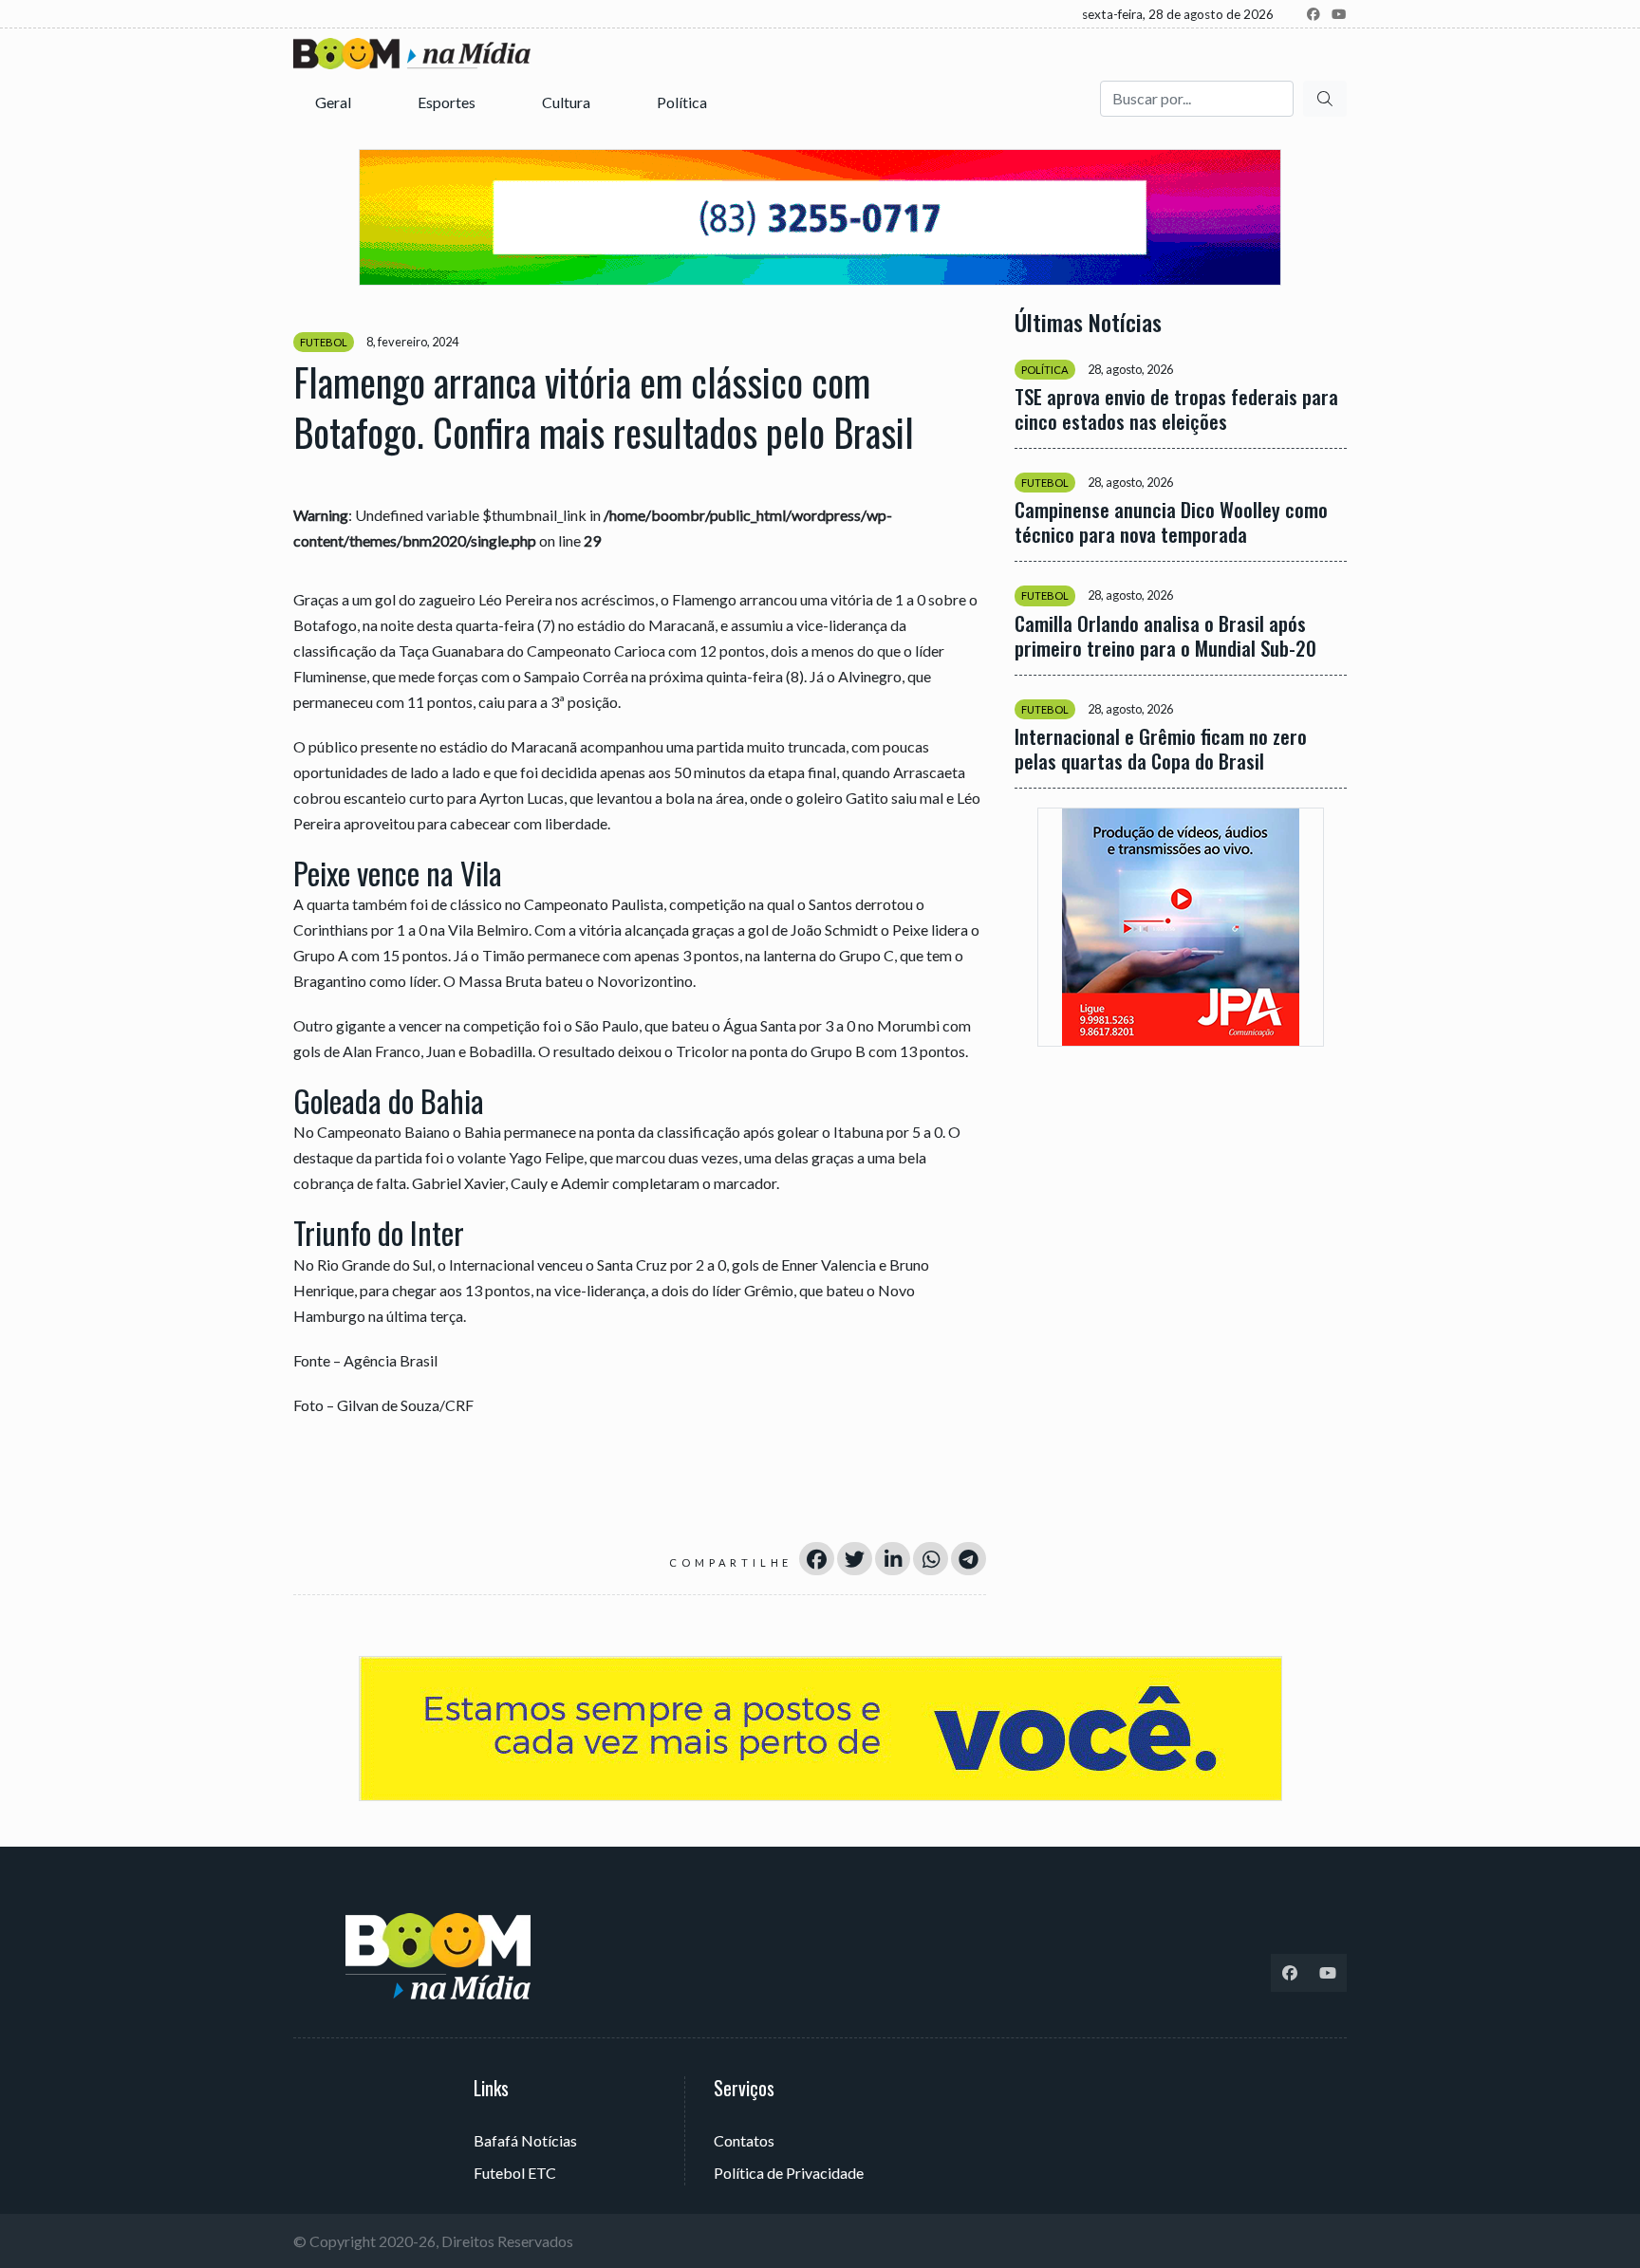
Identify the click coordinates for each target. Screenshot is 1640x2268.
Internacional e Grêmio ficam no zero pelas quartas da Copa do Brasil (1161, 748)
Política (683, 102)
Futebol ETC (515, 2173)
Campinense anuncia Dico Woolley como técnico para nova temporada (1171, 522)
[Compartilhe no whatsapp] (931, 1559)
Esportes (448, 102)
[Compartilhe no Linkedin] (893, 1559)
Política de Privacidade (789, 2173)
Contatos (744, 2140)
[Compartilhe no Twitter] (855, 1559)
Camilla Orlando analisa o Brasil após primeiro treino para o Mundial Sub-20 (1165, 635)
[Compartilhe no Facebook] (817, 1559)
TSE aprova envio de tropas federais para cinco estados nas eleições (1176, 409)
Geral (335, 102)
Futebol (324, 342)
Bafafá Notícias (525, 2140)
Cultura (568, 102)
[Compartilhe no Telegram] (969, 1559)
